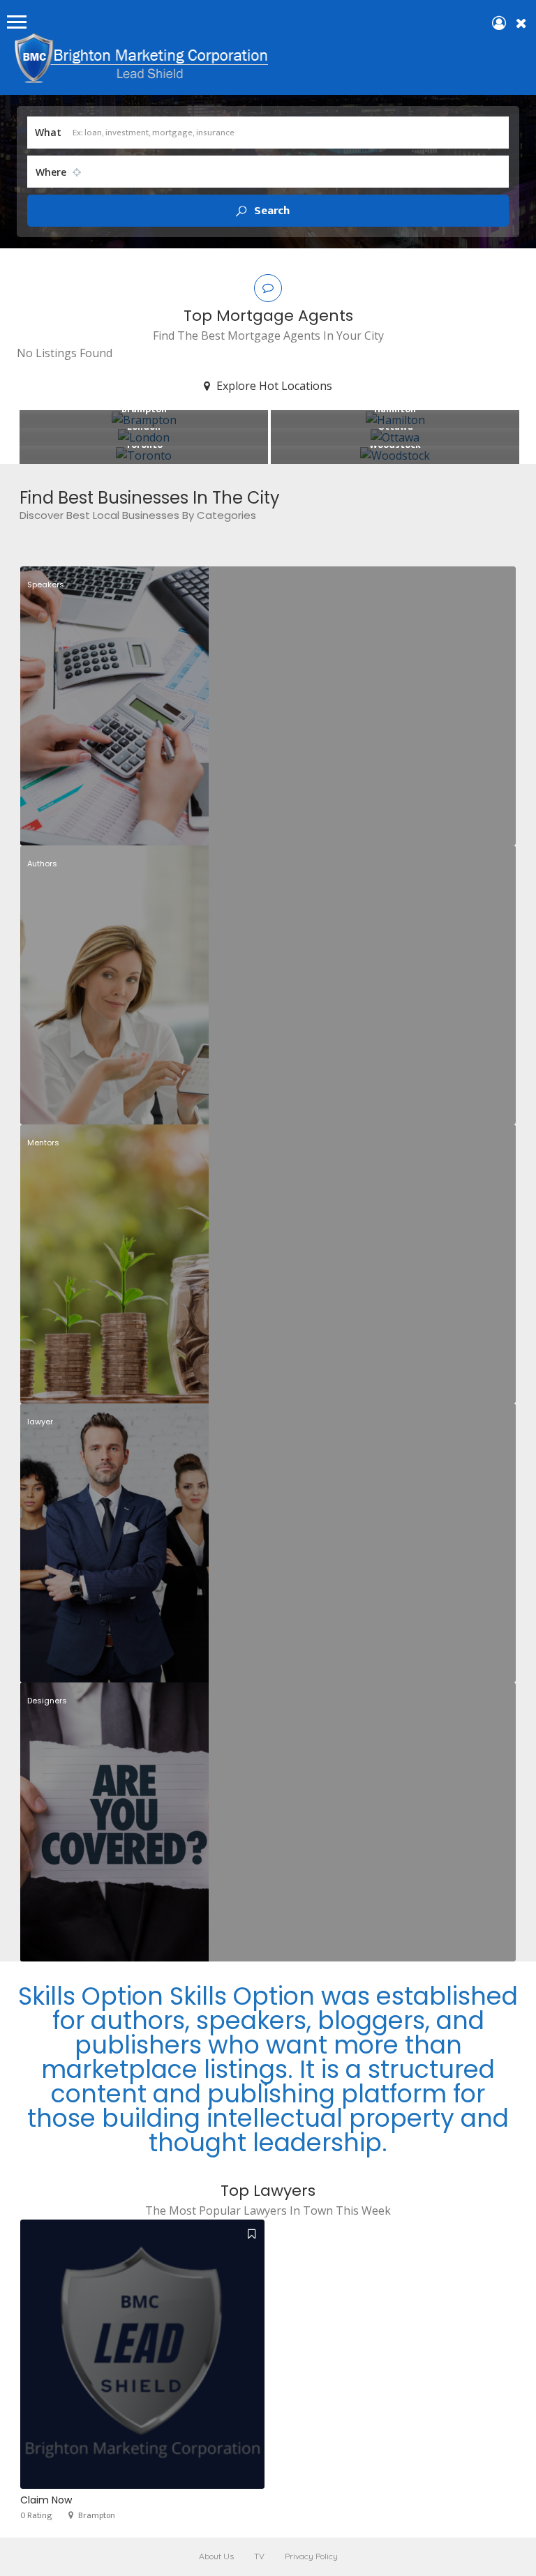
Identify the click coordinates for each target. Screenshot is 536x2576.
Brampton (97, 2515)
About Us (216, 2556)
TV (259, 2556)
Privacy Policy (311, 2556)
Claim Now (46, 2500)
